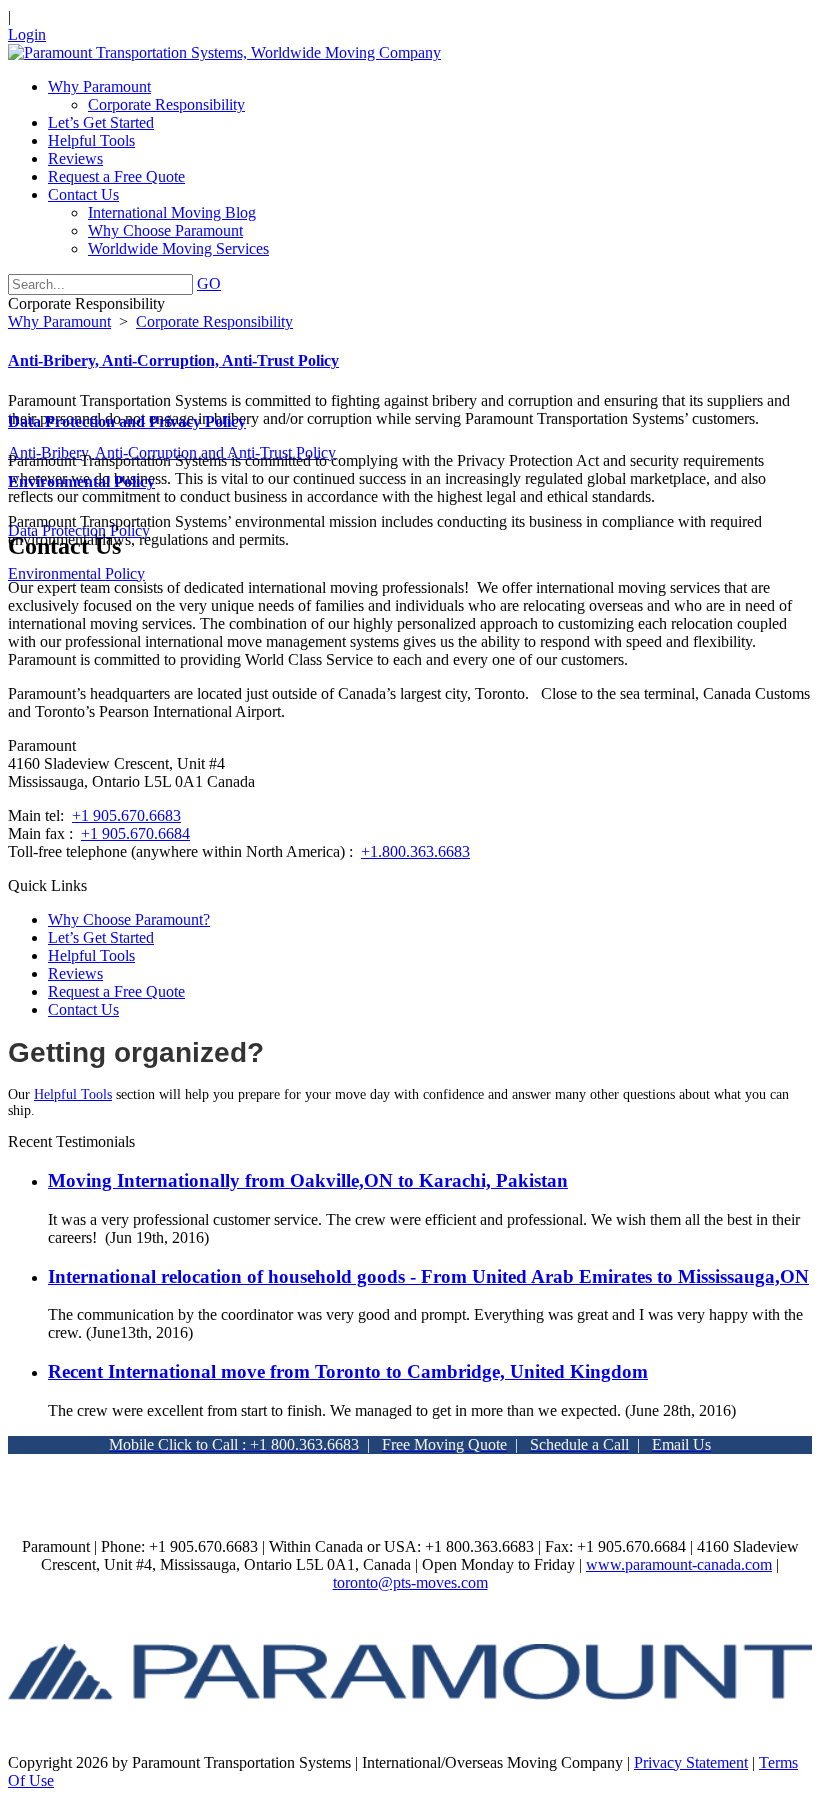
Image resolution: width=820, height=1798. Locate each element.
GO (209, 283)
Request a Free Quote (116, 991)
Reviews (75, 973)
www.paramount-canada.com (679, 1564)
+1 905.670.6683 (126, 815)
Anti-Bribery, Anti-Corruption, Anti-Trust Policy (173, 360)
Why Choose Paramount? (129, 919)
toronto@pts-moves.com (410, 1582)
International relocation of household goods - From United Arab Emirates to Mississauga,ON (428, 1276)
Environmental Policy (81, 481)
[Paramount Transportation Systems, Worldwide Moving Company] (224, 52)
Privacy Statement (691, 1762)
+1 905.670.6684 (135, 833)
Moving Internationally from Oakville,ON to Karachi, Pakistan (308, 1180)
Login (27, 34)
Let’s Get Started (101, 937)
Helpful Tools (91, 955)
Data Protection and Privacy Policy (127, 421)
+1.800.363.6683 (415, 851)
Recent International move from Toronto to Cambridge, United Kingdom (348, 1371)
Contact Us (83, 1009)
